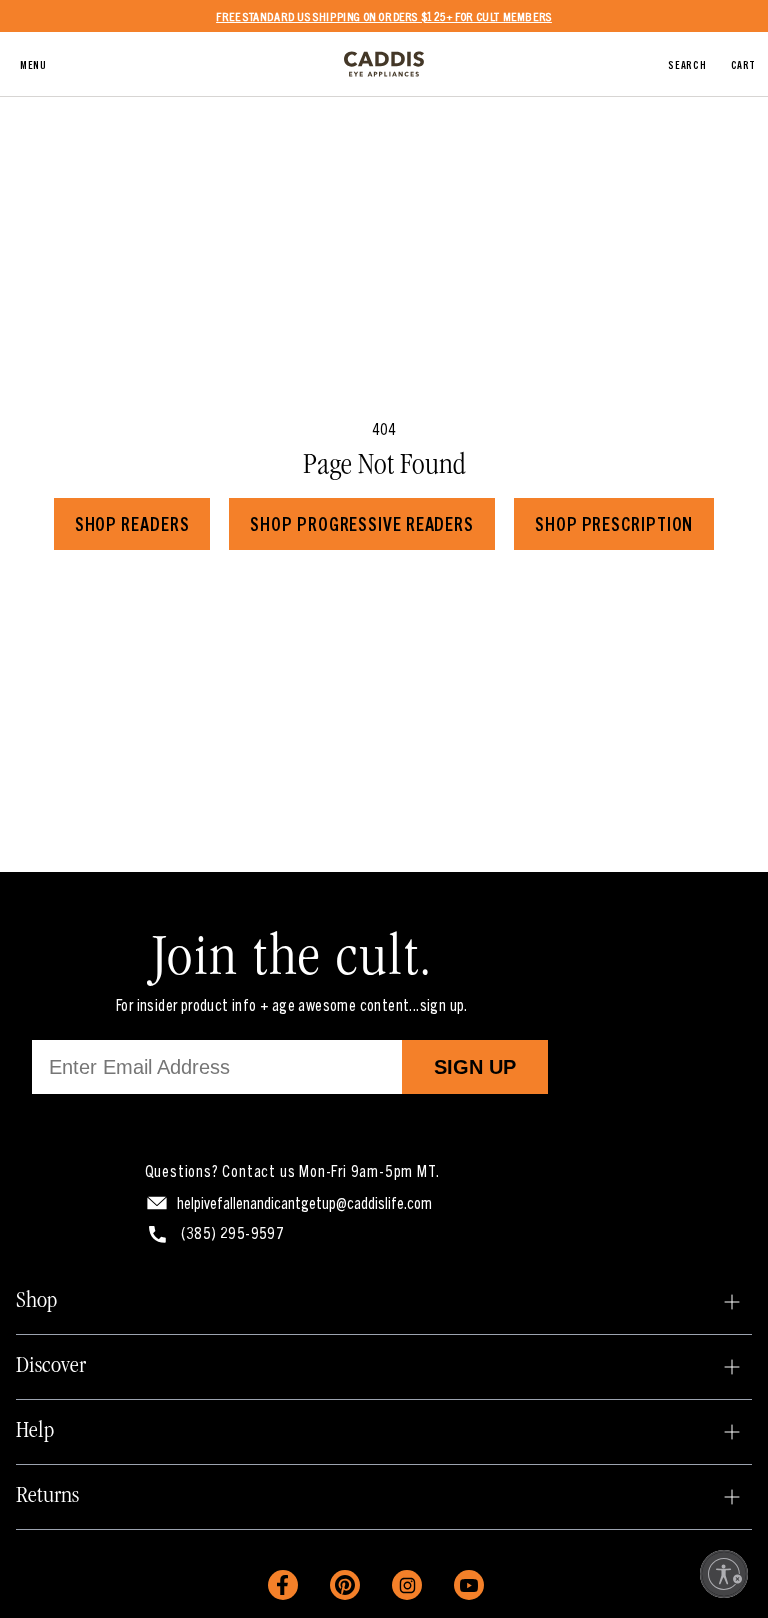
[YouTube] (469, 1585)
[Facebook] (283, 1585)
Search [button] (687, 64)
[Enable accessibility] (724, 1574)
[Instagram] (407, 1585)
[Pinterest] (345, 1585)
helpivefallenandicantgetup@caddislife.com (304, 1202)
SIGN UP (475, 1067)
